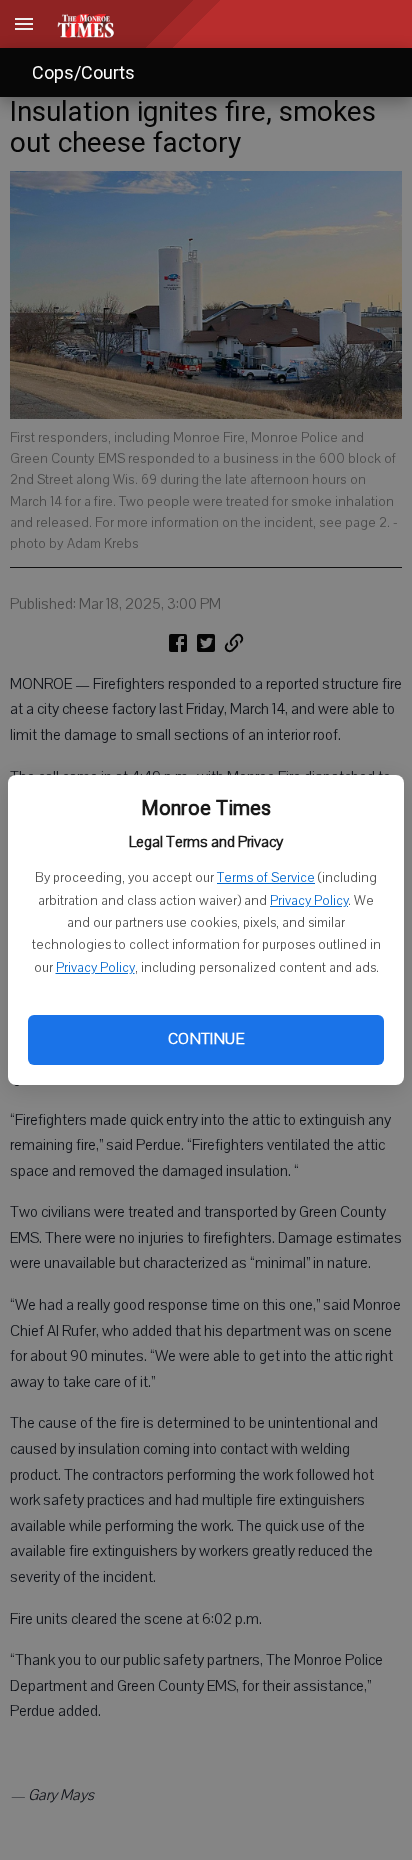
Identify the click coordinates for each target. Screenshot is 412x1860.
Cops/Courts (83, 72)
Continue (206, 1039)
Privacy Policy (309, 901)
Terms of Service (266, 878)
